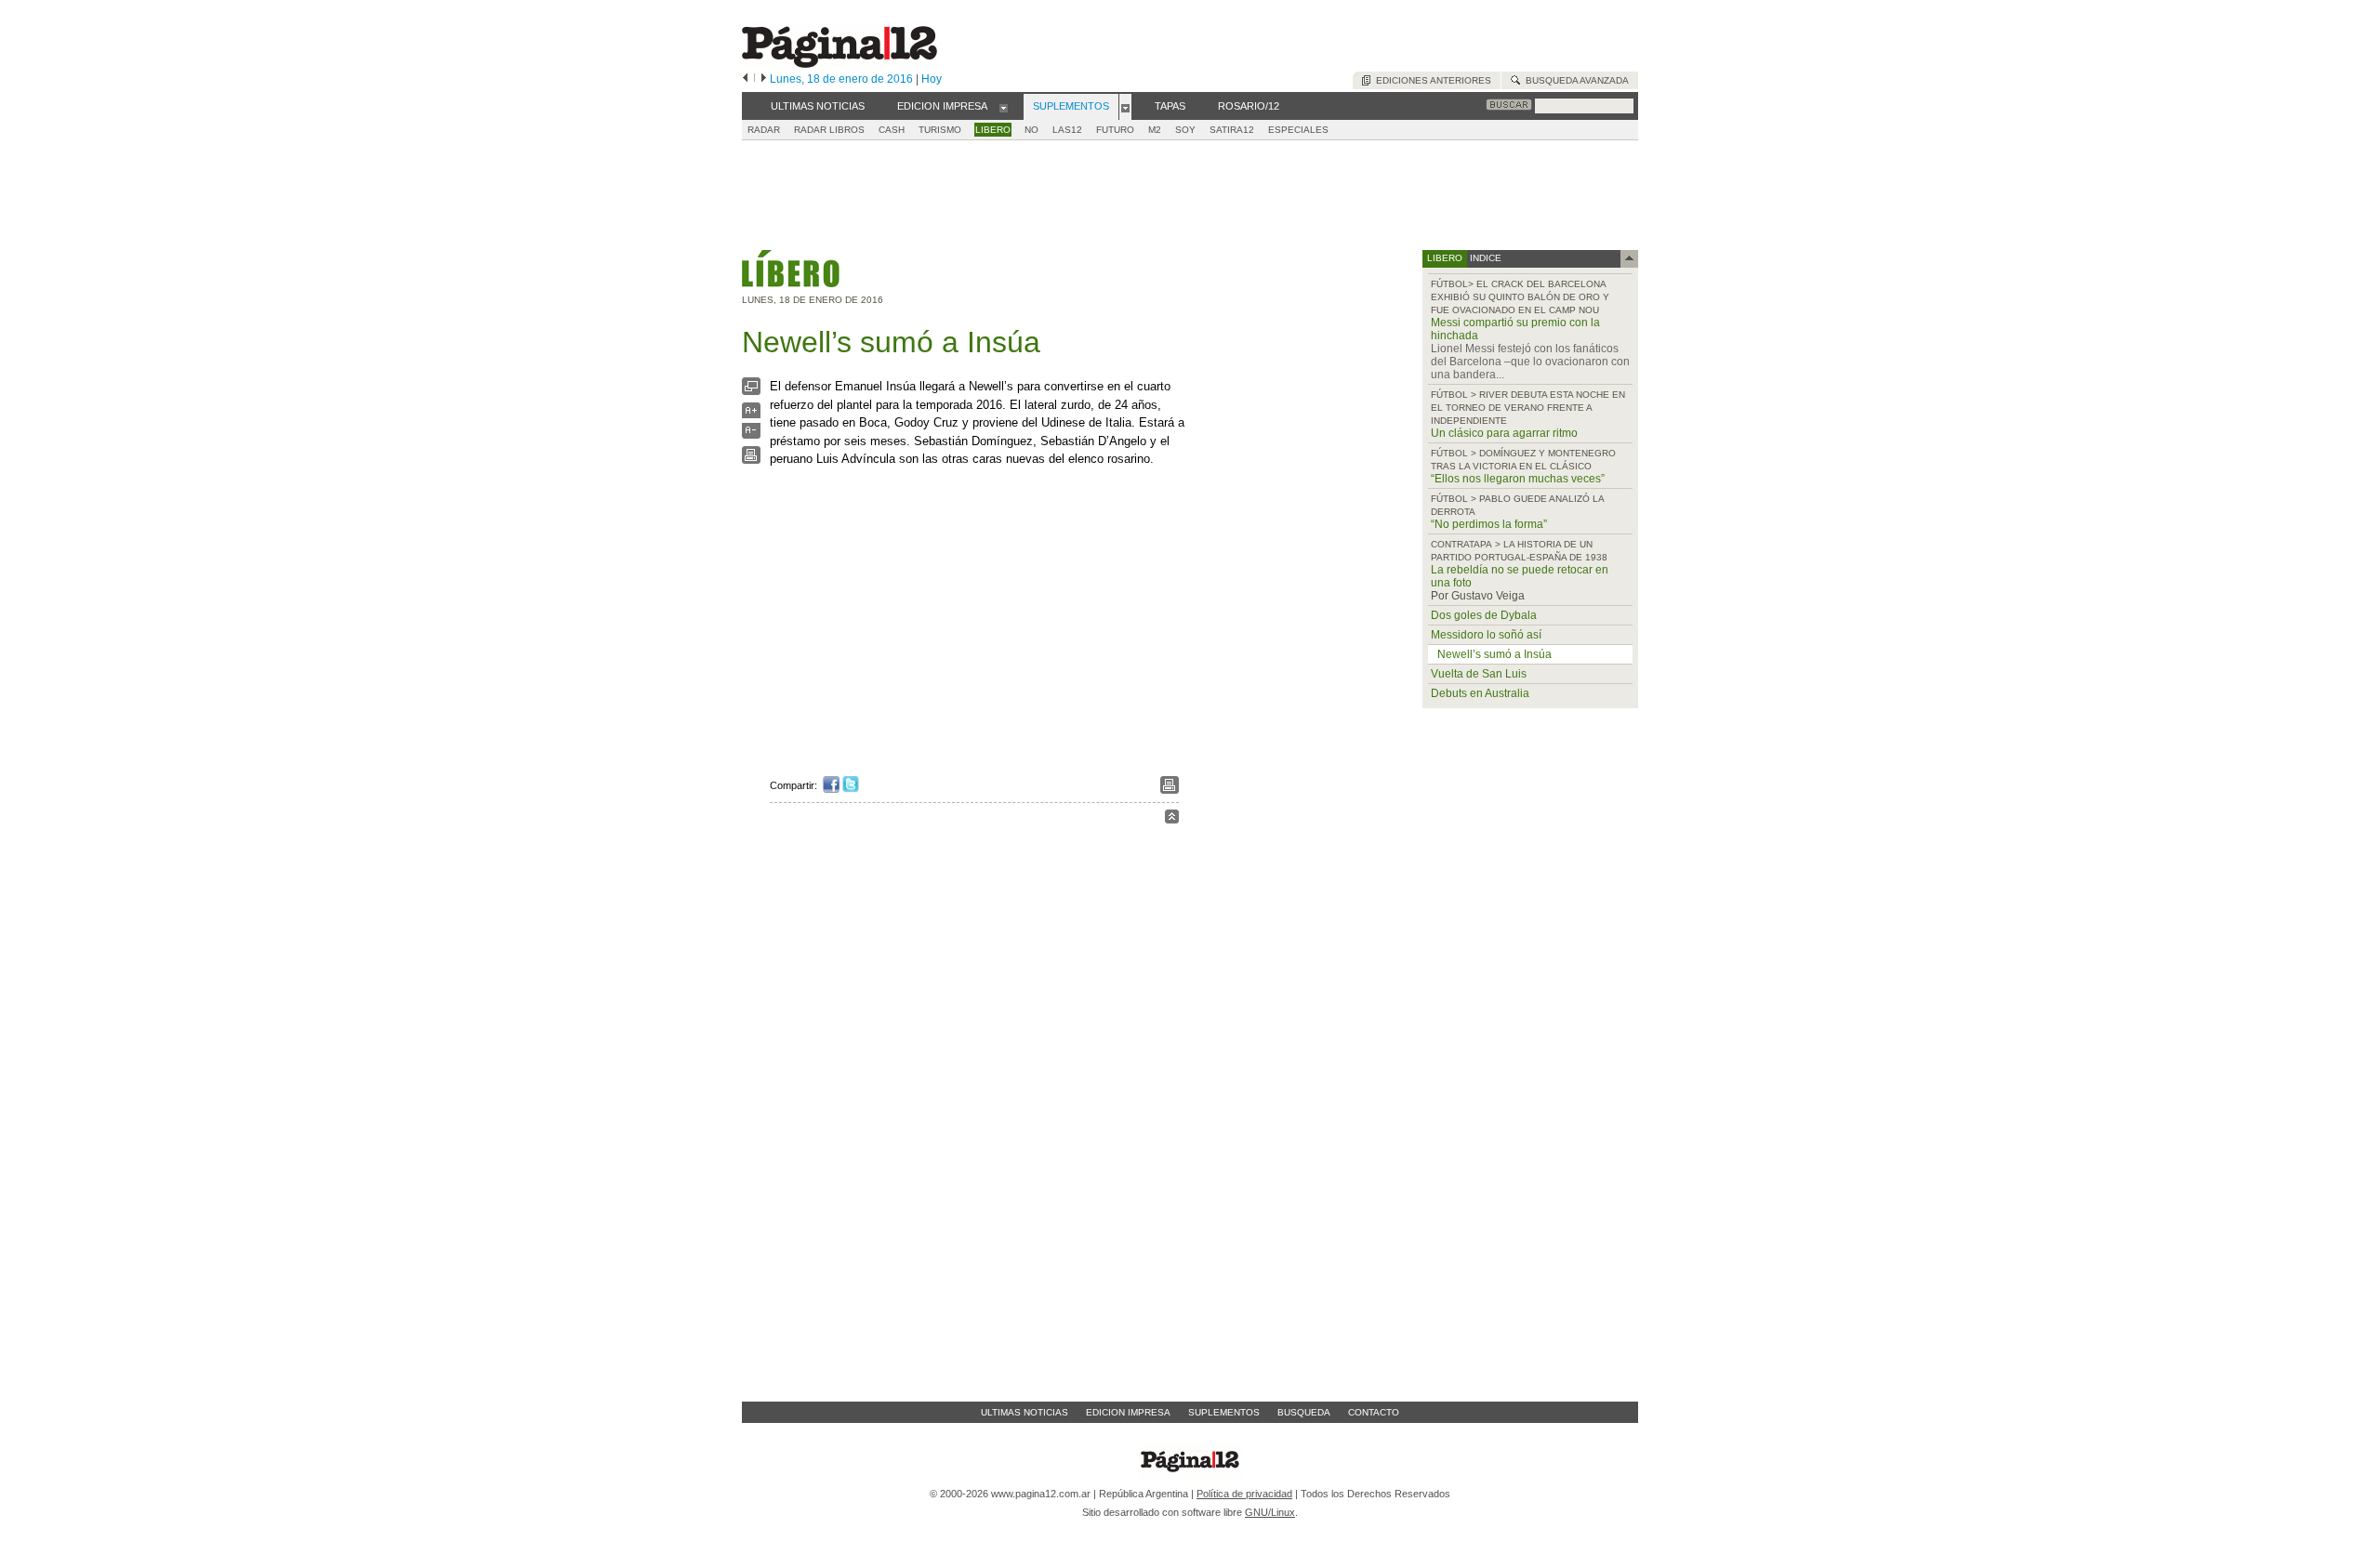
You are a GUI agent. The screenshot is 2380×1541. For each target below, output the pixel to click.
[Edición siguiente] (764, 79)
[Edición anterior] (745, 79)
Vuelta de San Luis (1479, 674)
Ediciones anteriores (1431, 80)
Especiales (1298, 130)
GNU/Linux (1270, 1512)
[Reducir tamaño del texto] (751, 435)
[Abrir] (1004, 107)
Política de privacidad (1244, 1494)
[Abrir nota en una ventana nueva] (751, 391)
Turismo (940, 130)
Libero (993, 130)
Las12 (1067, 130)
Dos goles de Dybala (1484, 615)
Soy (1185, 130)
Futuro (1115, 130)
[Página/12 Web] (840, 64)
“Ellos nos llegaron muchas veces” (1518, 479)
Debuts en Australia (1480, 693)
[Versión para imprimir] (751, 460)
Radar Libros (829, 130)
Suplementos (1224, 1412)
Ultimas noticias (1025, 1412)
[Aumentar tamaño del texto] (751, 415)
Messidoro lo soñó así (1486, 635)
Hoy (932, 79)
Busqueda (1304, 1412)
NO (1031, 130)
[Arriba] (1172, 819)
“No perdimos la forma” (1489, 524)
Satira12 (1232, 130)
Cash (892, 130)
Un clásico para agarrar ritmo (1504, 433)
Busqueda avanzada (1574, 80)
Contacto (1374, 1412)
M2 (1155, 130)
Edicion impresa (1128, 1412)
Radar (764, 130)
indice (1484, 258)
